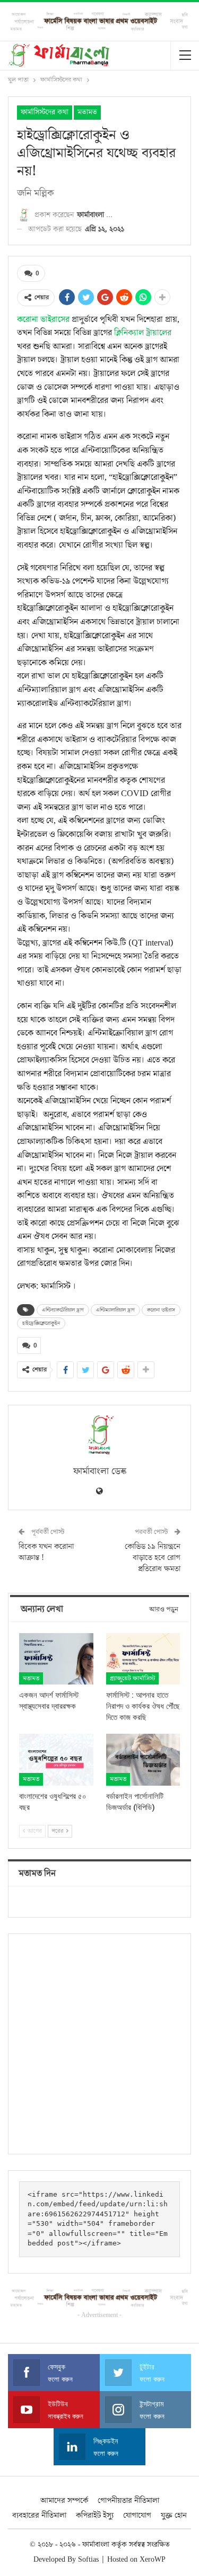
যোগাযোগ (137, 2515)
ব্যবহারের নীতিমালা (39, 2515)
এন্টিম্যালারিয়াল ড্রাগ (115, 1310)
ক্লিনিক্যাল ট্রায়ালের (143, 333)
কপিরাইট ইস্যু (95, 2515)
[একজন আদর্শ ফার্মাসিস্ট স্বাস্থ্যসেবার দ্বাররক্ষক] (56, 1659)
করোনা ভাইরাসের (43, 319)
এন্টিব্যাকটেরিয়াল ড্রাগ (63, 1310)
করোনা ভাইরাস (161, 1310)
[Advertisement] (99, 2044)
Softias (88, 2560)
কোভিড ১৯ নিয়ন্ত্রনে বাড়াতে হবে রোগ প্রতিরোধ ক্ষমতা (153, 1558)
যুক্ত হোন (174, 2515)
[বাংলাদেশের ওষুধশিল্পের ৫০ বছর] (56, 1760)
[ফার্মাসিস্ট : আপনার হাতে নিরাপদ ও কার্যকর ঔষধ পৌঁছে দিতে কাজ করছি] (143, 1659)
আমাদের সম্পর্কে (64, 2501)
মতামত (87, 112)
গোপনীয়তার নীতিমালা (128, 2501)
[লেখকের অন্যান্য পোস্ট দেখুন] (99, 1435)
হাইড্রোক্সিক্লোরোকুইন (41, 1323)
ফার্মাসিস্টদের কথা (45, 112)
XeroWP (153, 2560)
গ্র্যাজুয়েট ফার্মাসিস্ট (132, 1678)
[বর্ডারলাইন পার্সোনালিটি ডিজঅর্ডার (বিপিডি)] (143, 1760)
